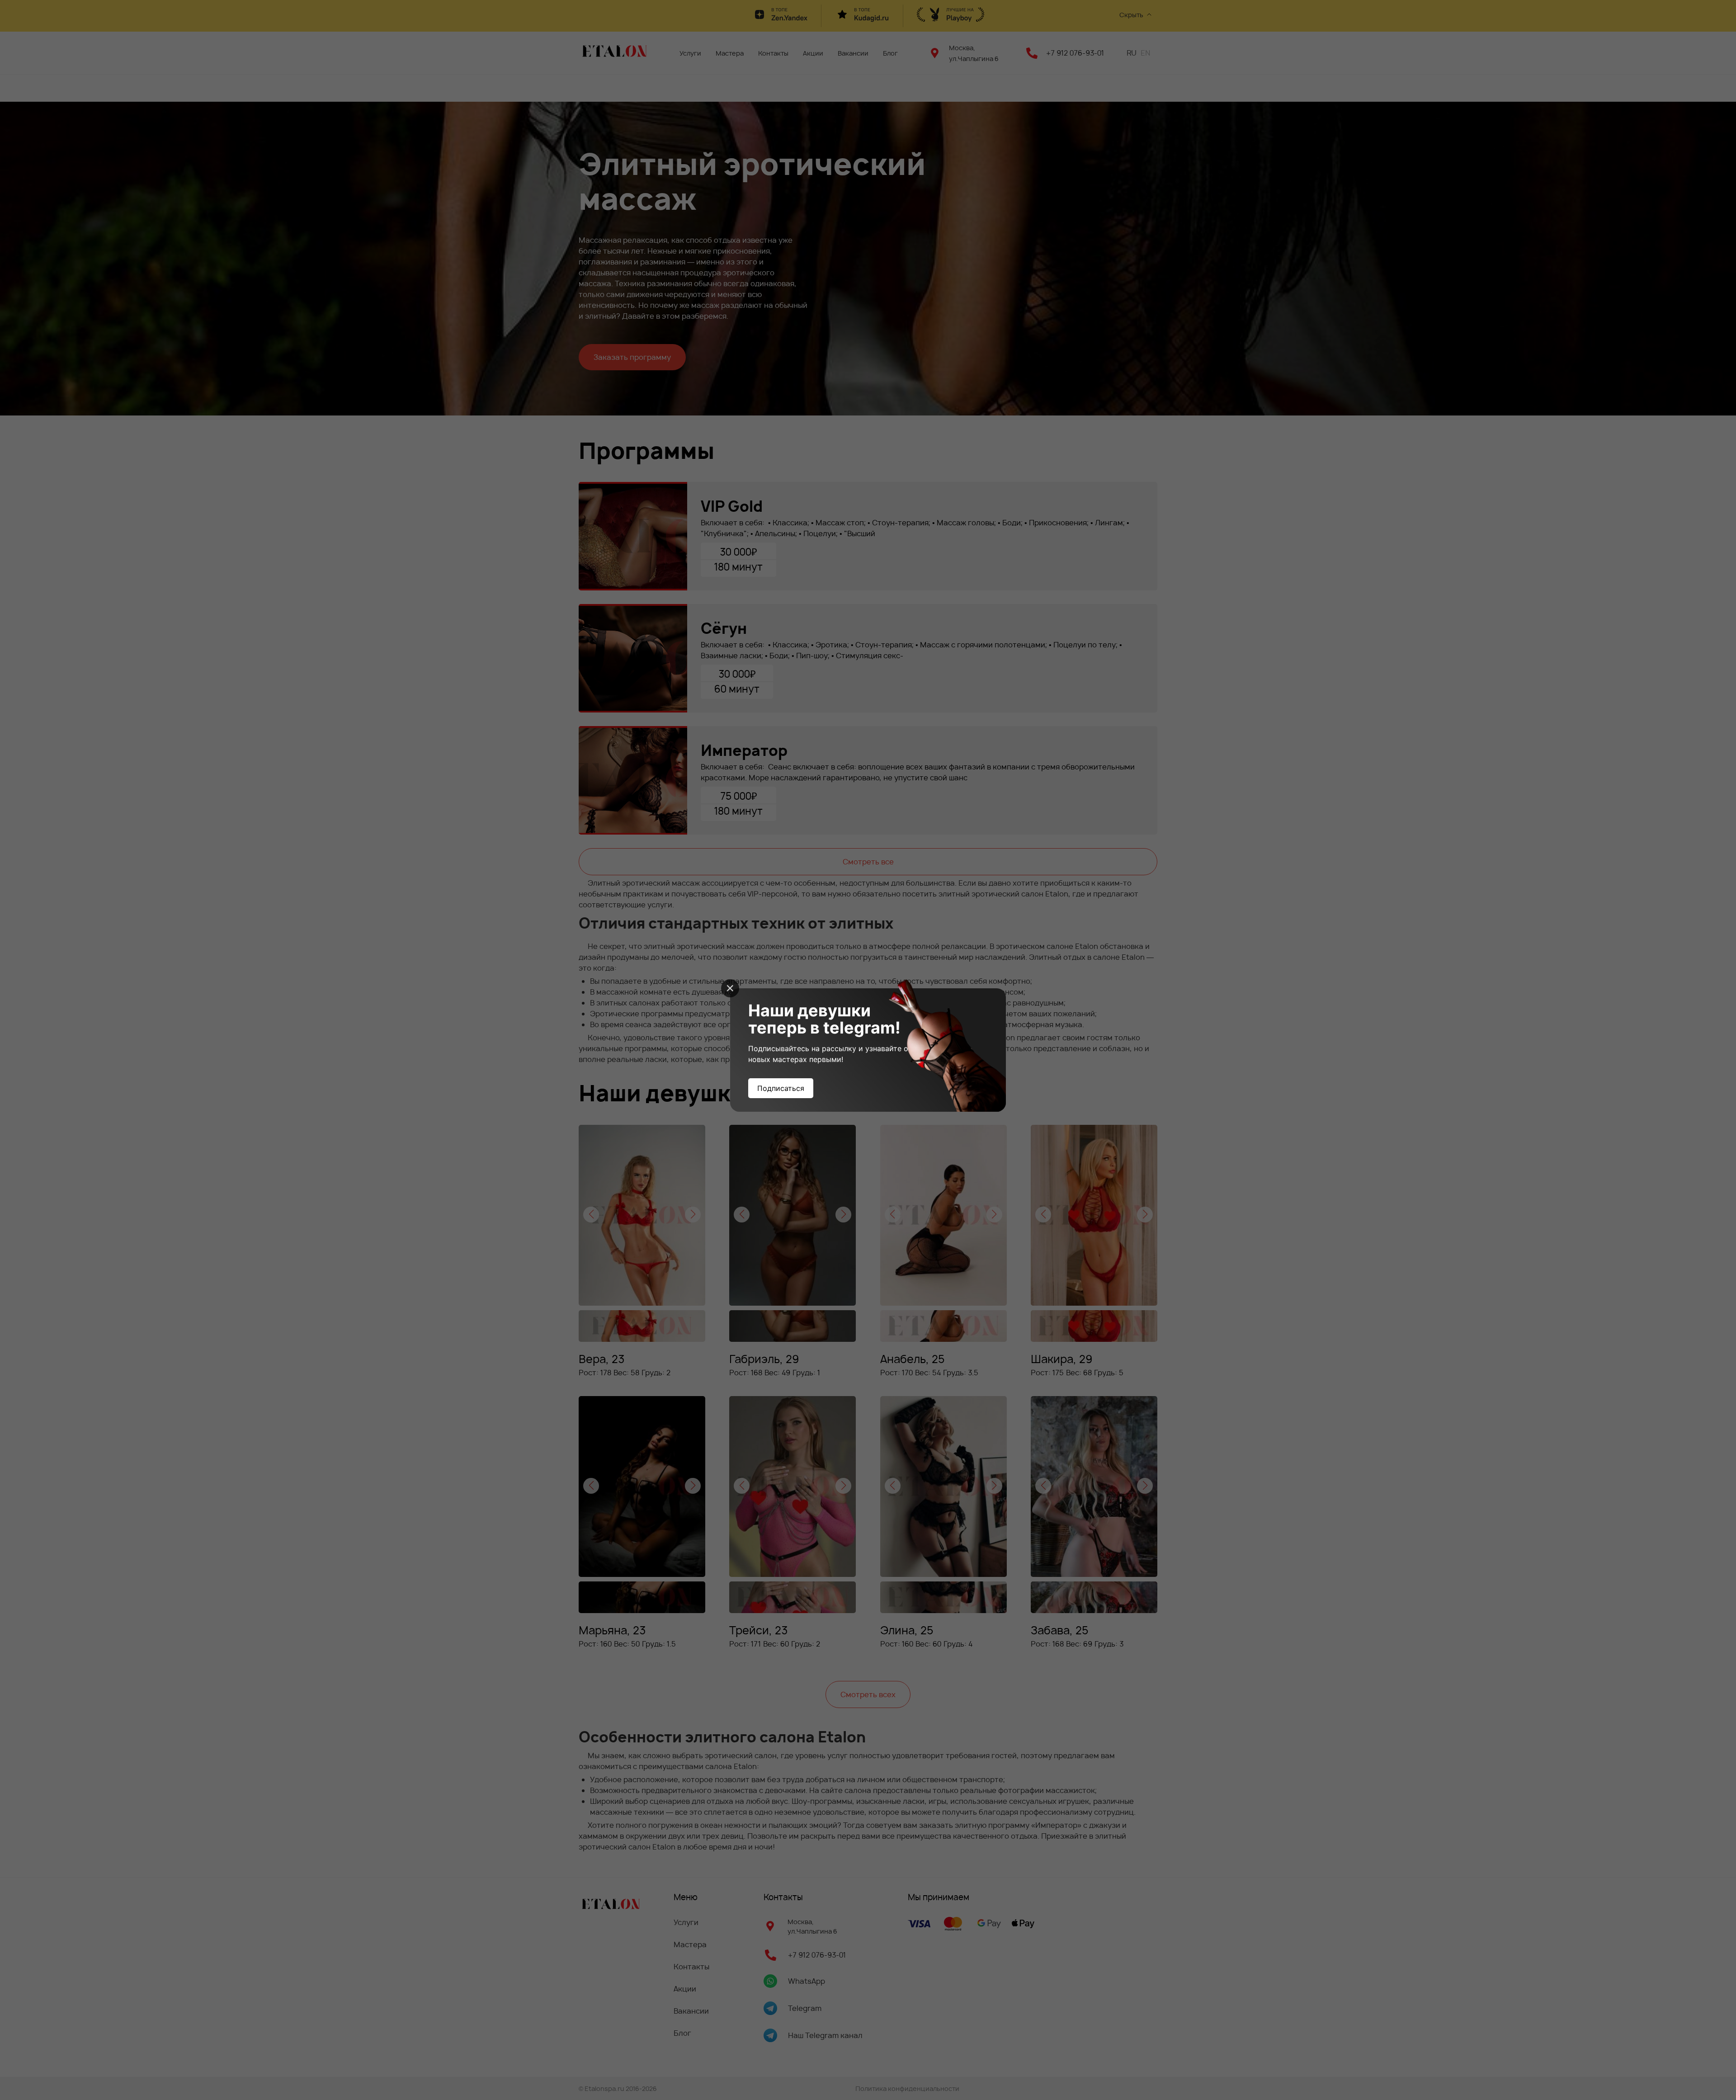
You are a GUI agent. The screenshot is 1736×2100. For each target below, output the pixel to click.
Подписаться (781, 1088)
